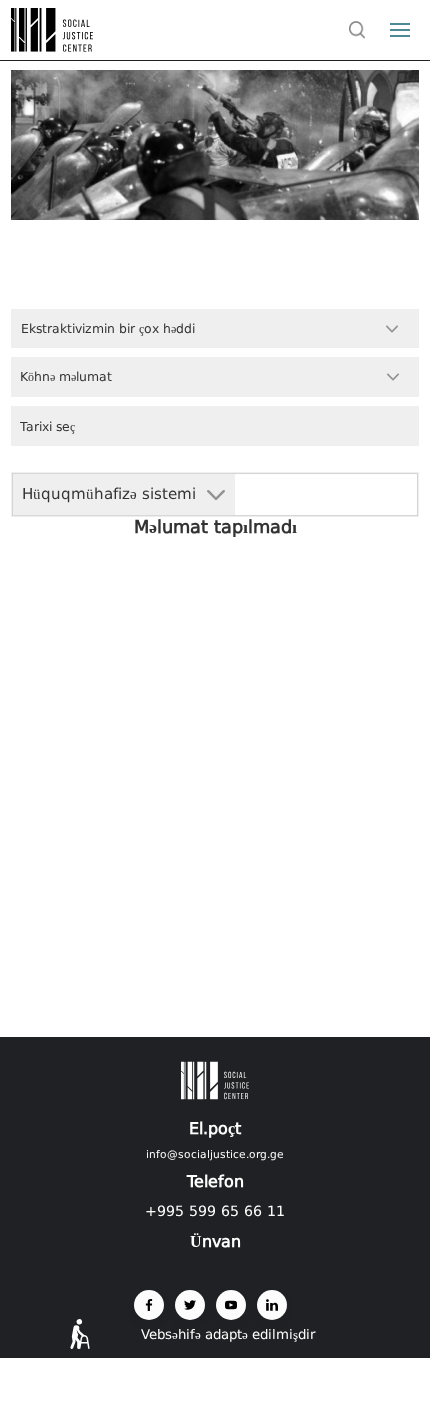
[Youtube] (231, 1305)
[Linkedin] (272, 1305)
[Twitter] (190, 1305)
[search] (357, 30)
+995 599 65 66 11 (215, 1211)
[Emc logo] (52, 46)
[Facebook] (149, 1305)
